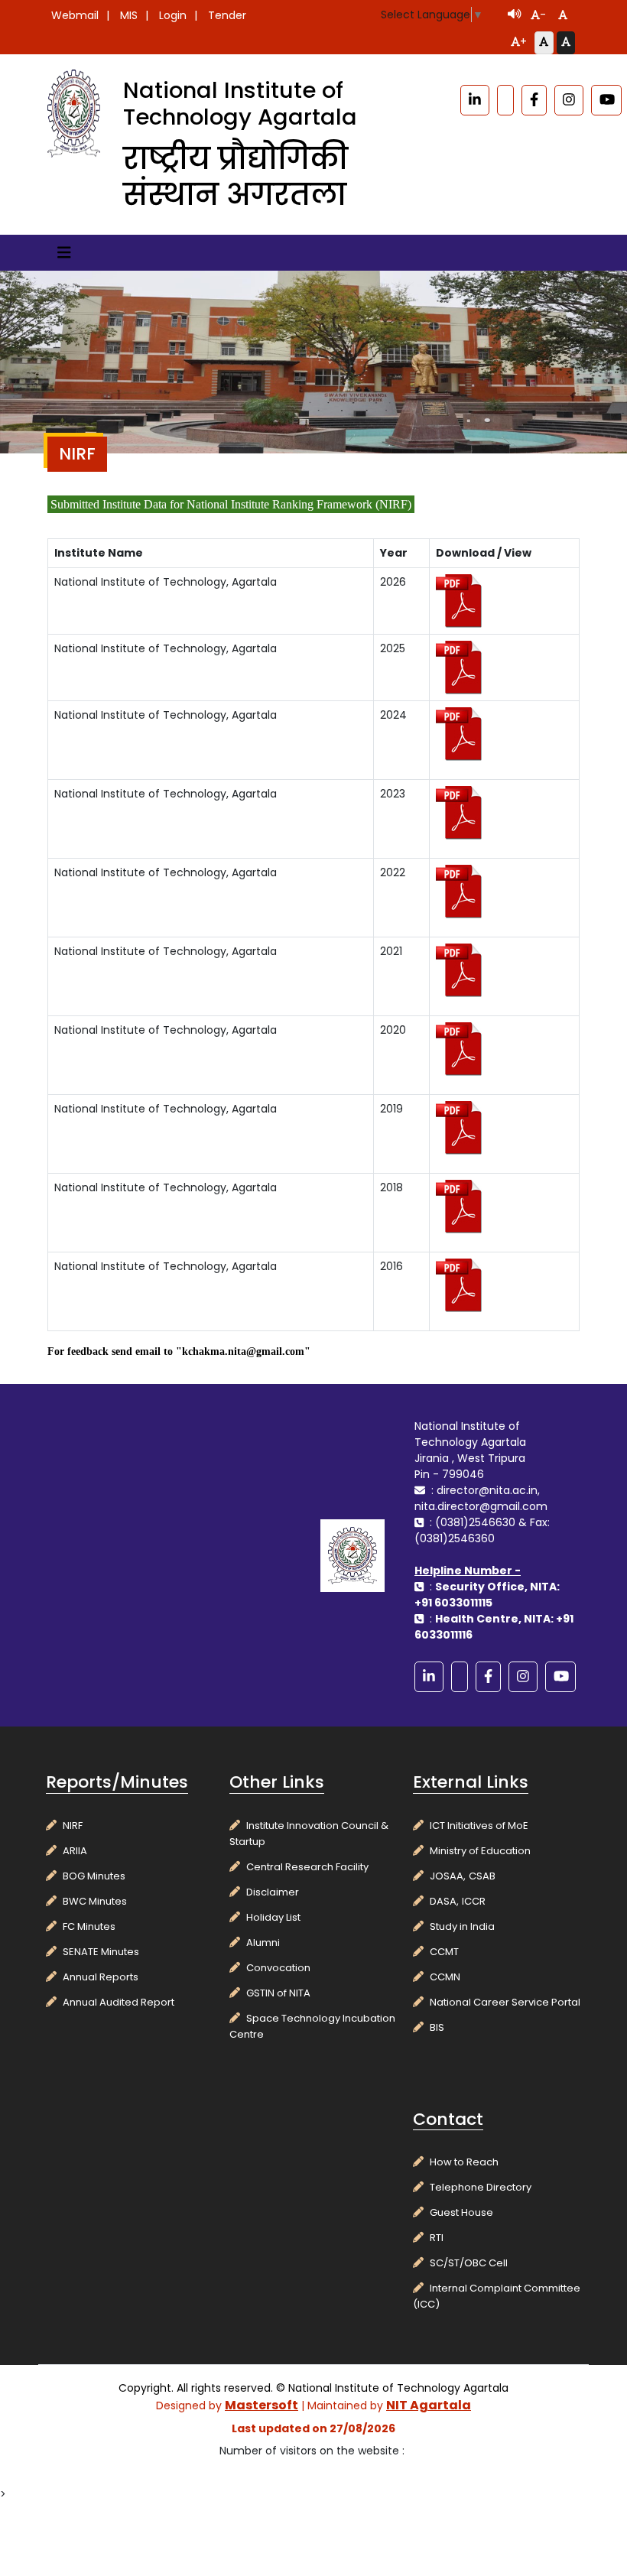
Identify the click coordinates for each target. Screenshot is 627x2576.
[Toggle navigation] (64, 253)
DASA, (444, 1901)
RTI (437, 2238)
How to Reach (464, 2162)
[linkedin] (475, 100)
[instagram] (569, 100)
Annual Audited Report (119, 2002)
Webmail (75, 15)
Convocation (278, 1968)
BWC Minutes (95, 1901)
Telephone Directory (481, 2187)
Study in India (462, 1926)
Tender (227, 15)
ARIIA (75, 1851)
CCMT (444, 1952)
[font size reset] (563, 16)
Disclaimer (273, 1892)
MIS (129, 15)
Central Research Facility (307, 1867)
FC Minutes (89, 1926)
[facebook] (534, 100)
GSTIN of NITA (278, 1993)
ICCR (474, 1901)
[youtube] (606, 100)
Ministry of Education (480, 1851)
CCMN (445, 1977)
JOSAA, (448, 1876)
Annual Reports (101, 1977)
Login (173, 15)
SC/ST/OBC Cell (469, 2263)
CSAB (482, 1876)
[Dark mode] (566, 43)
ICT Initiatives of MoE (479, 1826)
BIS (437, 2027)
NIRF (73, 1826)
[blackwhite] (505, 100)
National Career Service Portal (505, 2002)
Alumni (263, 1943)
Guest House (461, 2212)
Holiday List (273, 1917)
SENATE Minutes (101, 1952)
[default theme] (544, 43)
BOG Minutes (94, 1876)
